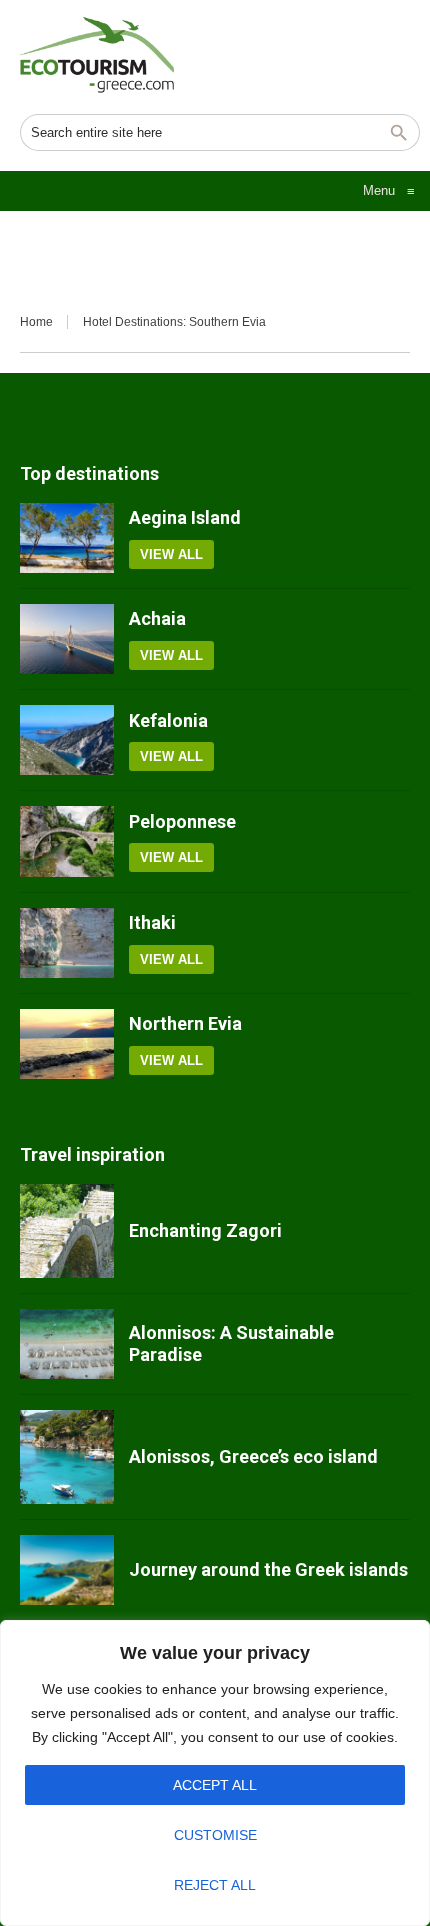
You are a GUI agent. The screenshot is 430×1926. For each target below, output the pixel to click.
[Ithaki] (67, 943)
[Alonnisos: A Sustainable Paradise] (67, 1344)
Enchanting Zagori (205, 1230)
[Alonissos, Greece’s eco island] (67, 1457)
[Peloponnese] (67, 841)
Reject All (215, 1885)
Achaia (157, 618)
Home (36, 322)
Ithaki (152, 922)
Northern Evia (185, 1023)
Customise (215, 1835)
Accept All (215, 1785)
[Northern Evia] (67, 1044)
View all (171, 554)
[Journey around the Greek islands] (67, 1570)
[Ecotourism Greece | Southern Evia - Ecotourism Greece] (97, 55)
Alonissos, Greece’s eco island (253, 1456)
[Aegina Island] (67, 538)
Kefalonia (168, 720)
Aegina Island (185, 517)
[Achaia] (67, 639)
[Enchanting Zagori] (67, 1231)
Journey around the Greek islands (268, 1569)
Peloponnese (182, 821)
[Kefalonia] (67, 740)
